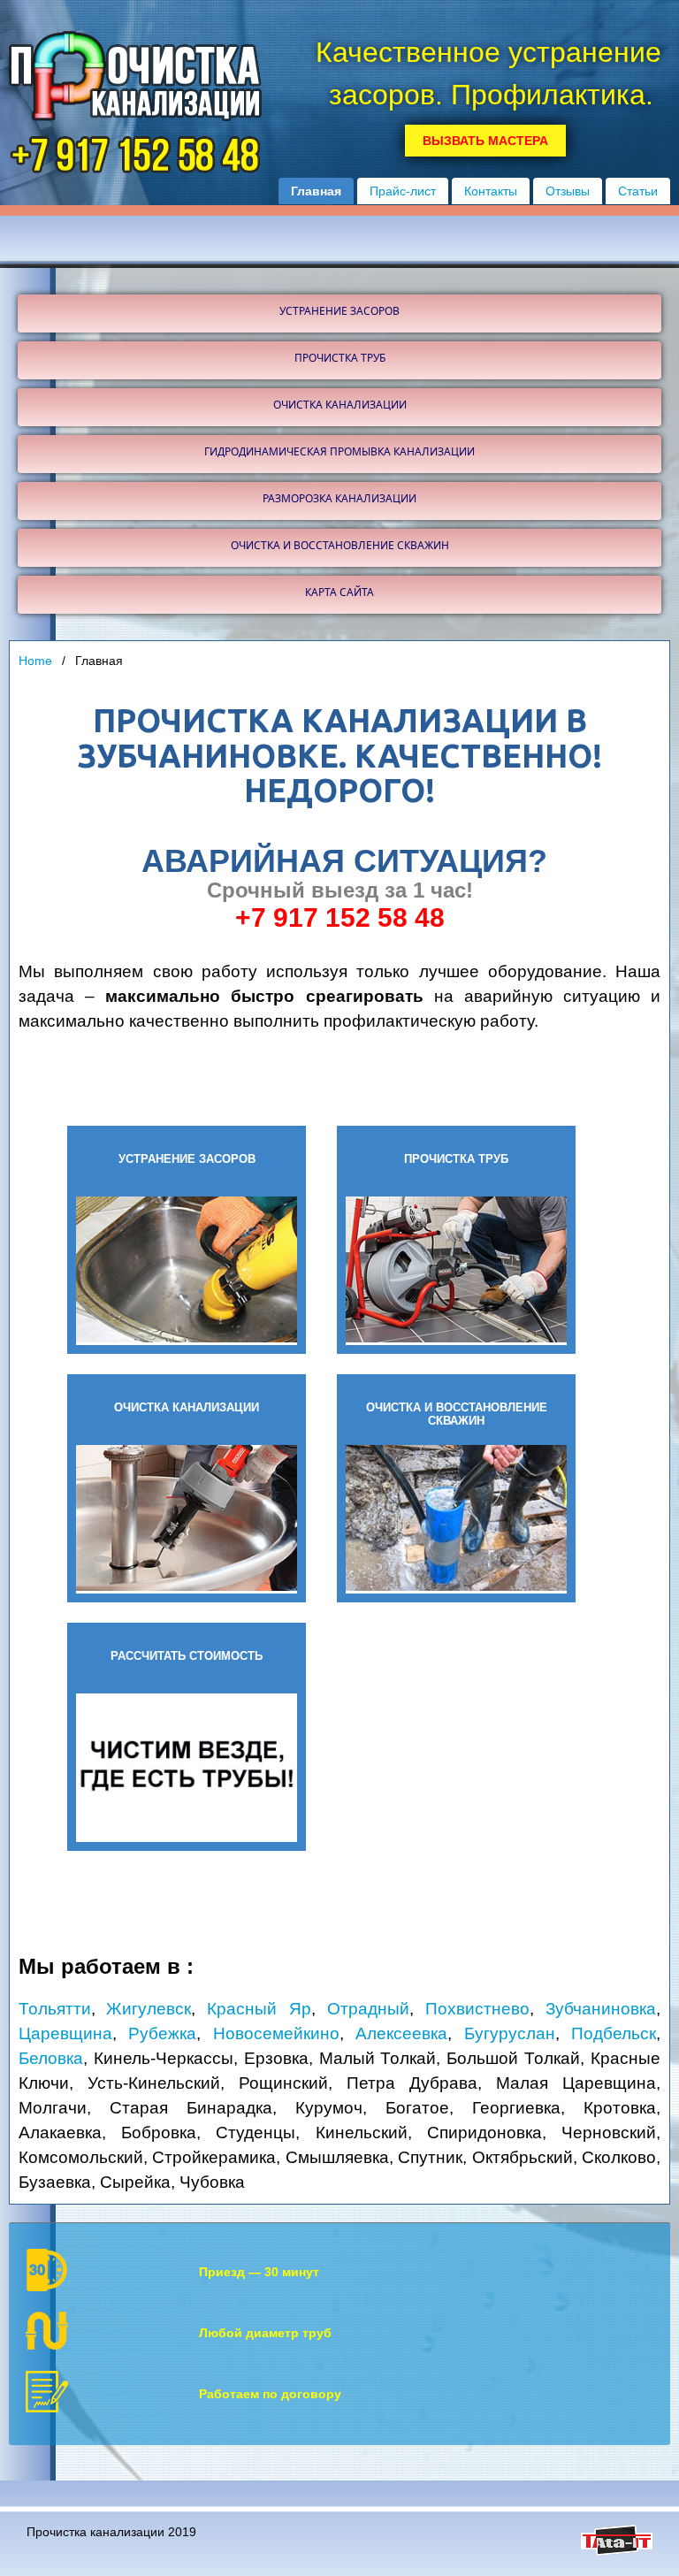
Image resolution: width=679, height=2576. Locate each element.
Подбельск (614, 2033)
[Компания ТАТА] (617, 2551)
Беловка (51, 2058)
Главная (316, 191)
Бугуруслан (510, 2033)
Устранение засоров (339, 311)
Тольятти (55, 2009)
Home (35, 661)
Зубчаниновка (601, 2009)
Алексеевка (401, 2033)
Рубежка (162, 2033)
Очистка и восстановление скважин (340, 545)
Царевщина (65, 2033)
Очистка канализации (340, 405)
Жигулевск (149, 2009)
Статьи (638, 191)
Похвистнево (477, 2009)
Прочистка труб (340, 358)
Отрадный (368, 2009)
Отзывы (568, 191)
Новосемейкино (276, 2033)
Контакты (491, 191)
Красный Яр (259, 2009)
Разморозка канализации (339, 498)
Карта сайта (339, 592)
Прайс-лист (403, 191)
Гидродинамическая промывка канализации (339, 451)
